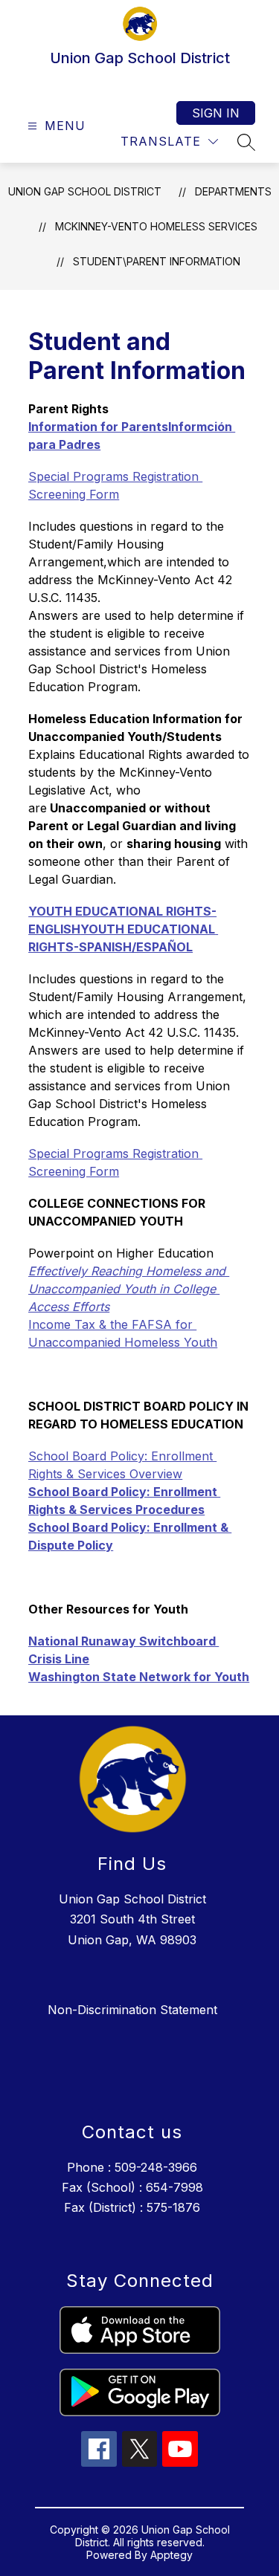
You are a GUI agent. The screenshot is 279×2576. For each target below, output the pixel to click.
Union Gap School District (85, 191)
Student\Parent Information (157, 261)
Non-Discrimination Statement (132, 2010)
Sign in (216, 113)
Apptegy (171, 2555)
